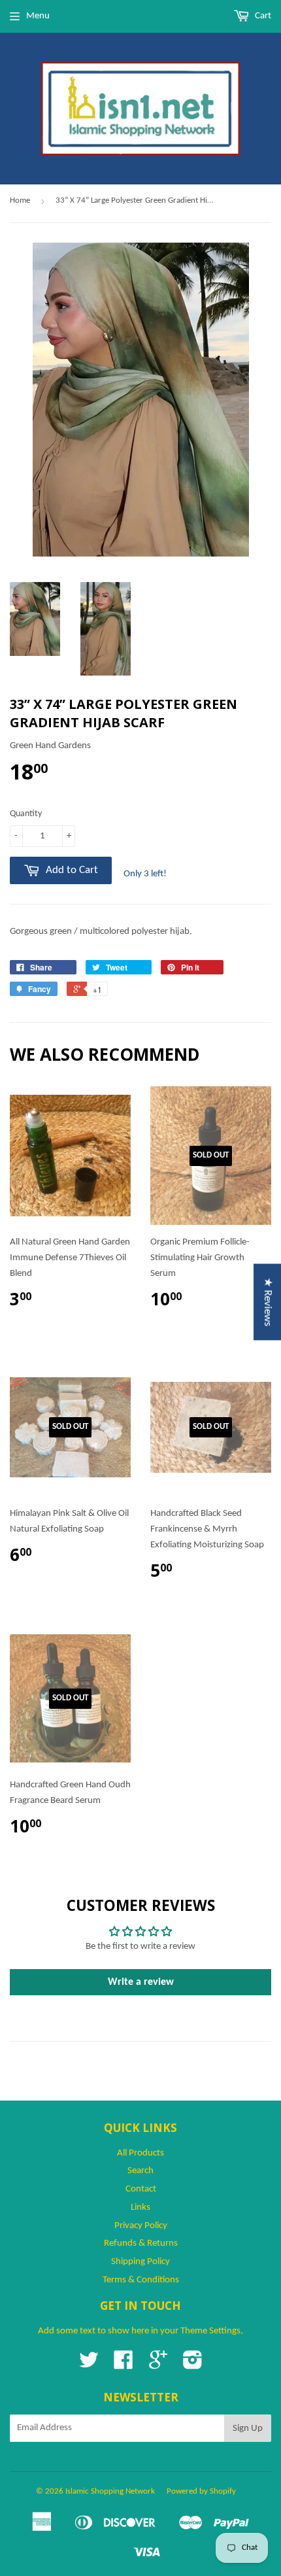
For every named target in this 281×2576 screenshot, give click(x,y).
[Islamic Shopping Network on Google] (158, 2365)
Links (140, 2207)
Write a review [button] (141, 1982)
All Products (140, 2153)
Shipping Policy (140, 2262)
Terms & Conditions (141, 2280)
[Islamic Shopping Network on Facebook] (124, 2365)
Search (140, 2171)
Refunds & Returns (141, 2243)
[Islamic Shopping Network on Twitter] (89, 2365)
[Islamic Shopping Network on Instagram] (193, 2365)
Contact (141, 2189)
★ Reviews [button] (268, 1302)
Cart (262, 16)
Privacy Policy (141, 2226)
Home (20, 200)
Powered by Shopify (201, 2491)
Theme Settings (210, 2331)
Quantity (26, 814)
